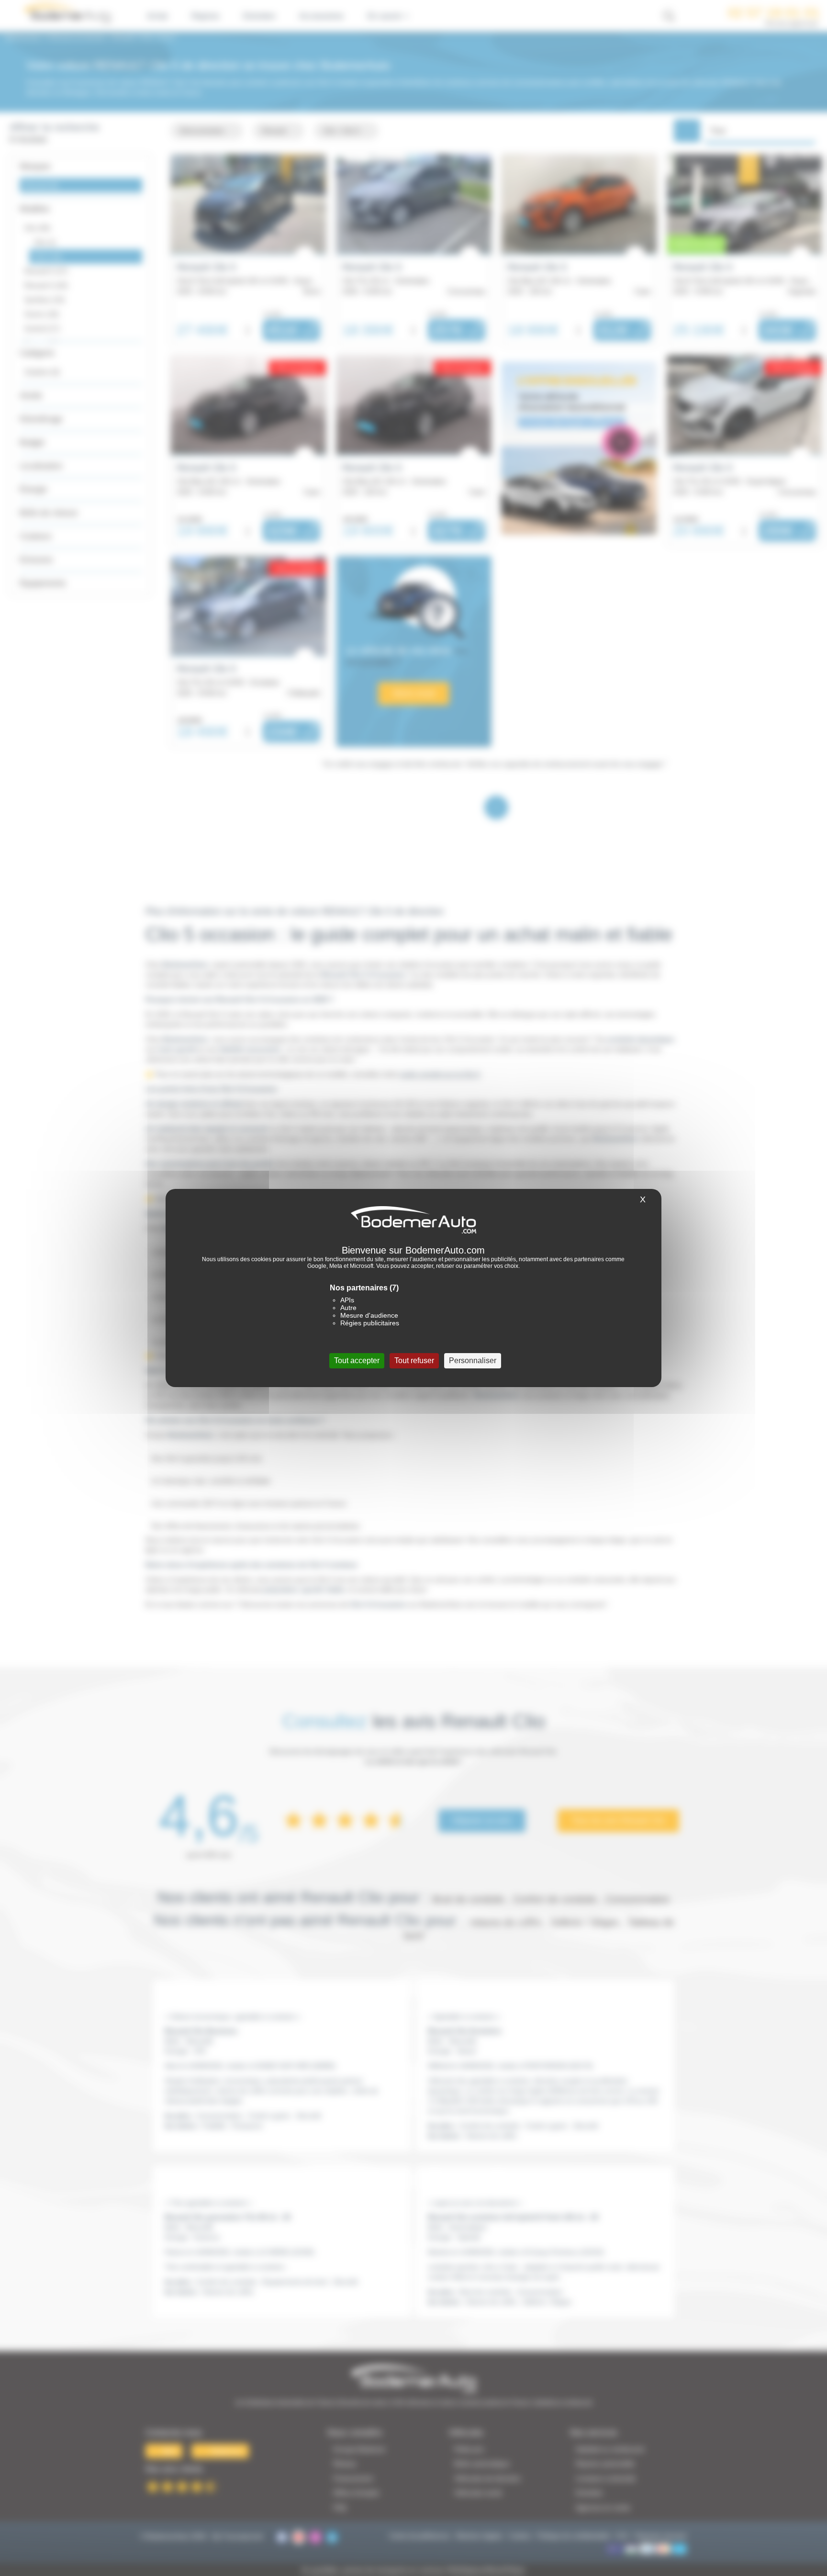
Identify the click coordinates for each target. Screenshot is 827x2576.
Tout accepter (357, 1361)
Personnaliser (473, 1361)
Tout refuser (414, 1361)
